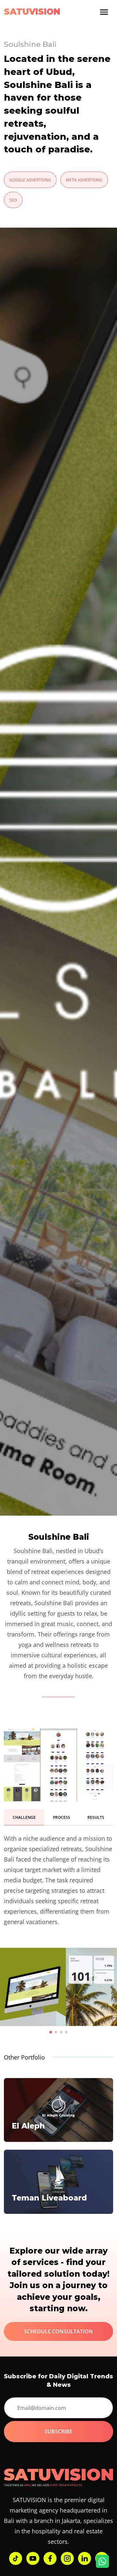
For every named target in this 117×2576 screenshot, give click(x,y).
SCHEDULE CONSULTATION (58, 2331)
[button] (51, 2032)
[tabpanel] (58, 1880)
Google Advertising (30, 180)
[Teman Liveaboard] (58, 2181)
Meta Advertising (84, 180)
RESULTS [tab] (96, 1817)
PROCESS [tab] (62, 1817)
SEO (13, 200)
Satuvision (32, 12)
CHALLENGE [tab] (24, 1817)
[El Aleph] (58, 2109)
